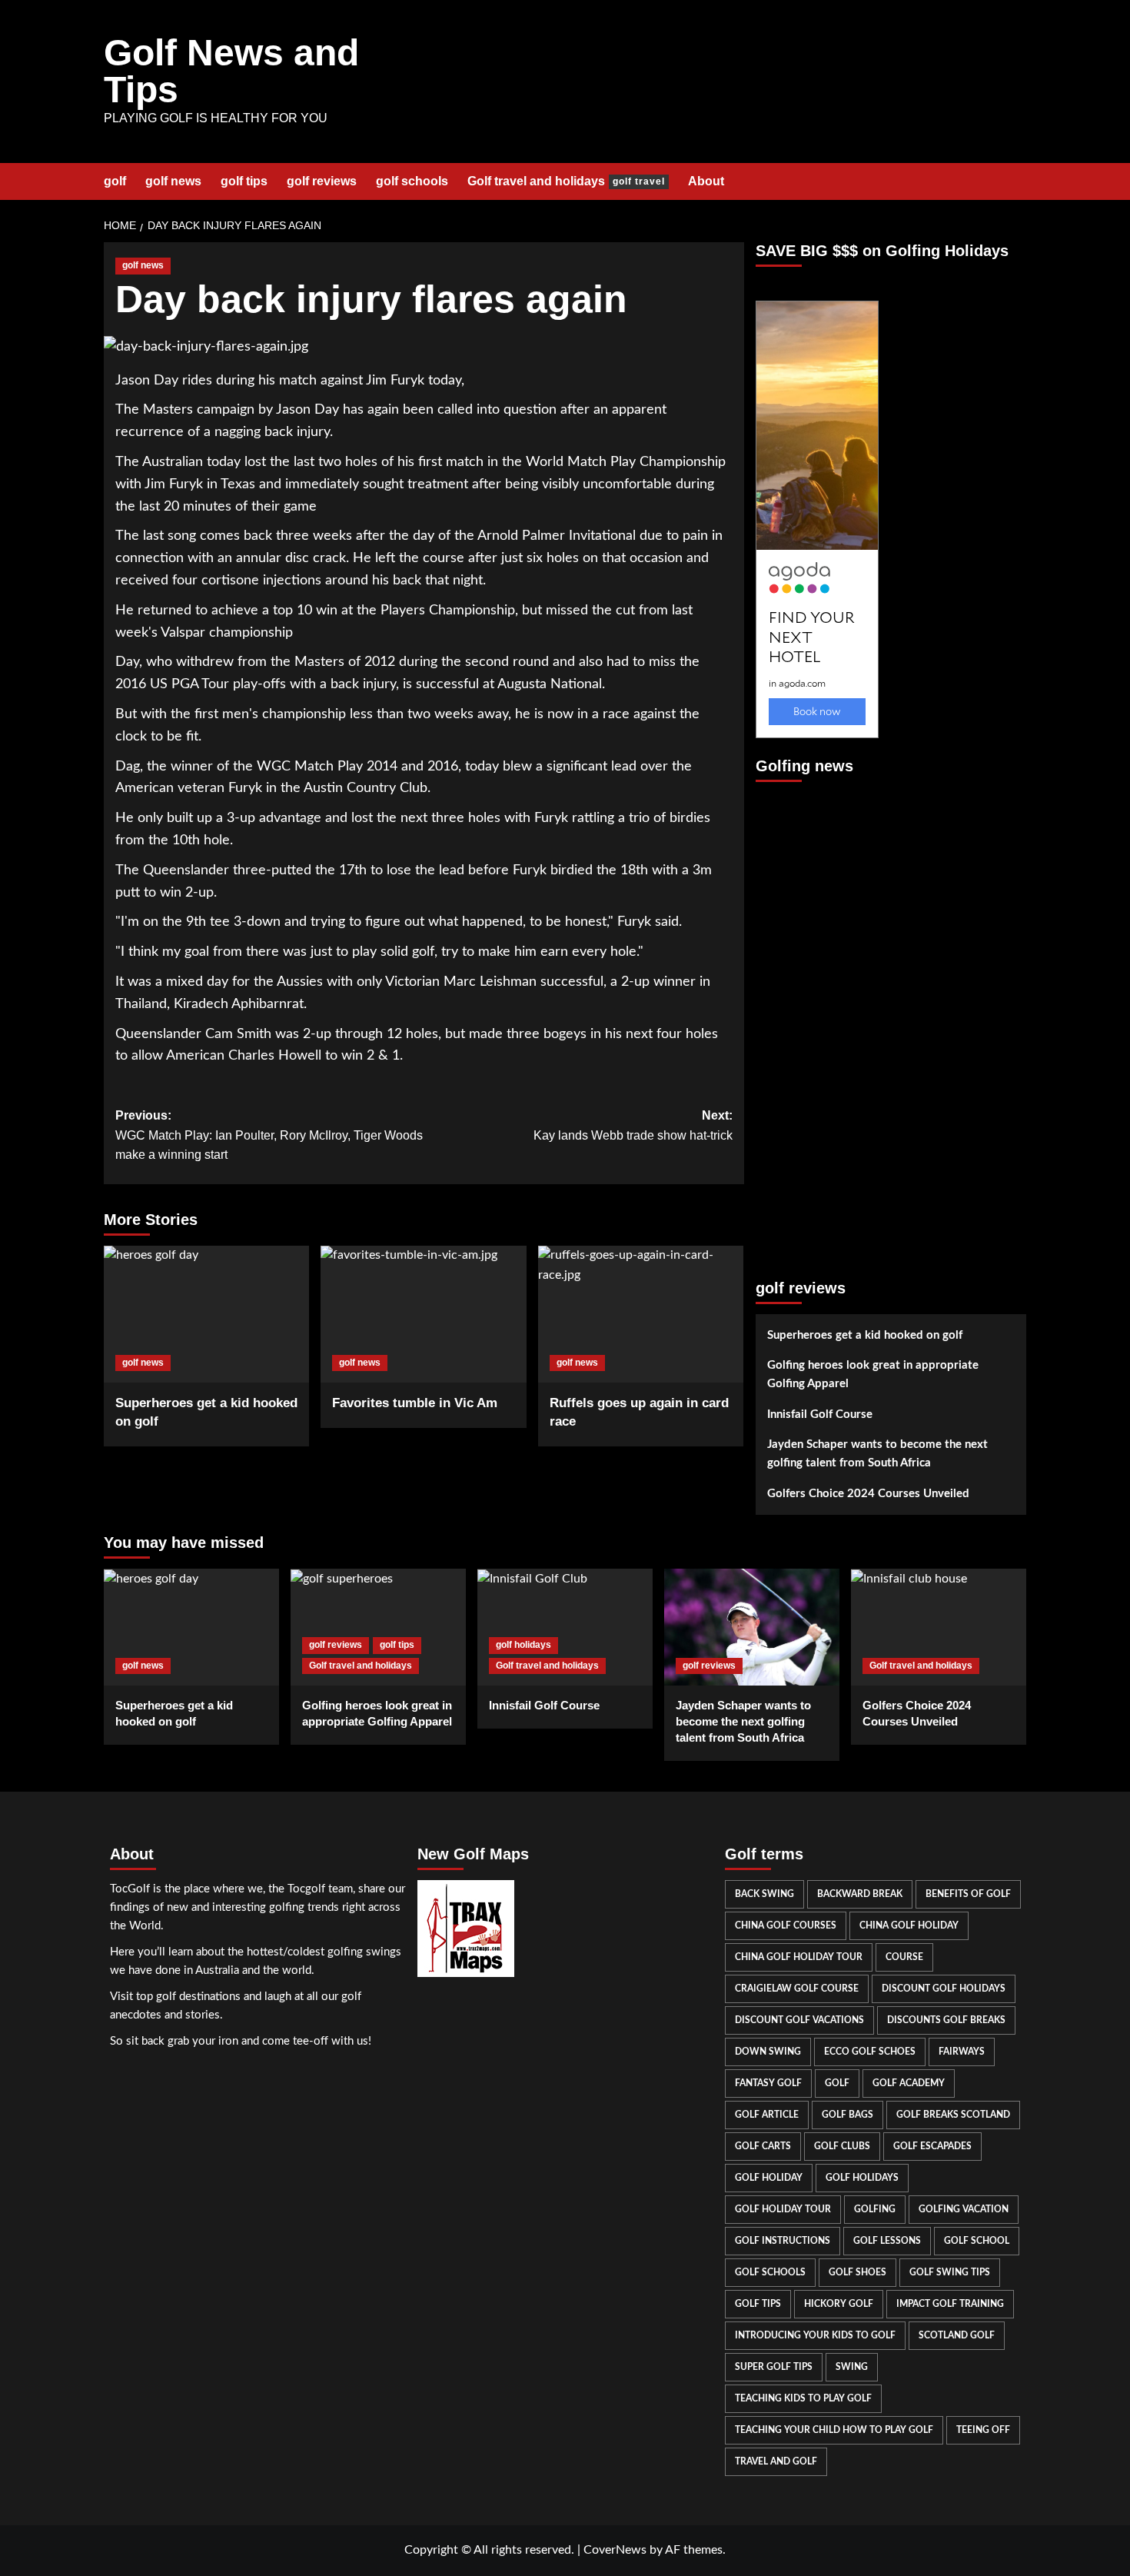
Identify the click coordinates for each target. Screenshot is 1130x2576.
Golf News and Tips (231, 71)
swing (852, 2367)
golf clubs (842, 2146)
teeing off (983, 2430)
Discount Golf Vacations (799, 2020)
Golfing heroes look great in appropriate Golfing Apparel (873, 1375)
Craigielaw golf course (797, 1989)
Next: (633, 1125)
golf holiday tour (783, 2209)
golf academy (909, 2083)
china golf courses (786, 1925)
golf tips (244, 181)
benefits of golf (968, 1894)
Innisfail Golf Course (820, 1414)
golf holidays (523, 1645)
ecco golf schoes (870, 2052)
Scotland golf (957, 2335)
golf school (977, 2241)
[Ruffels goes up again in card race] (641, 1314)
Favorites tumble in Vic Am (415, 1403)
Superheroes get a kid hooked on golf (865, 1335)
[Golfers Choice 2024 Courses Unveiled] (939, 1627)
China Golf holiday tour (799, 1957)
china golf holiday (909, 1925)
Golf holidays (862, 2178)
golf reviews (322, 181)
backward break (860, 1894)
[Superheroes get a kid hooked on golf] (206, 1314)
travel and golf (776, 2461)
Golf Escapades (932, 2146)
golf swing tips (950, 2272)
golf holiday (769, 2178)
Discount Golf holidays (944, 1989)
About (706, 181)
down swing (768, 2052)
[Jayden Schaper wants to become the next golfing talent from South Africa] (752, 1627)
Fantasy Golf (768, 2083)
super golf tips (774, 2367)
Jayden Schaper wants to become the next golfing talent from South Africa (877, 1454)
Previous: (269, 1135)
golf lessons (887, 2241)
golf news (173, 181)
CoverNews (615, 2550)
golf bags (847, 2115)
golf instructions (783, 2241)
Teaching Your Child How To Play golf (834, 2430)
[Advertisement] (817, 1023)
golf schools (412, 181)
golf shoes (857, 2272)
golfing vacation (964, 2209)
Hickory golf (839, 2304)
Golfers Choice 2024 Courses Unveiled (868, 1494)
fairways (962, 2052)
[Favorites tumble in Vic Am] (423, 1314)
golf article (767, 2115)
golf (115, 181)
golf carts (763, 2146)
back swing (764, 1894)
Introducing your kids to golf (815, 2335)
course (904, 1957)
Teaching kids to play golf (803, 2398)
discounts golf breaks (946, 2020)
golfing (875, 2209)
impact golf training (950, 2304)
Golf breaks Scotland (953, 2115)
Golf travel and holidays (566, 181)
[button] (1017, 181)
